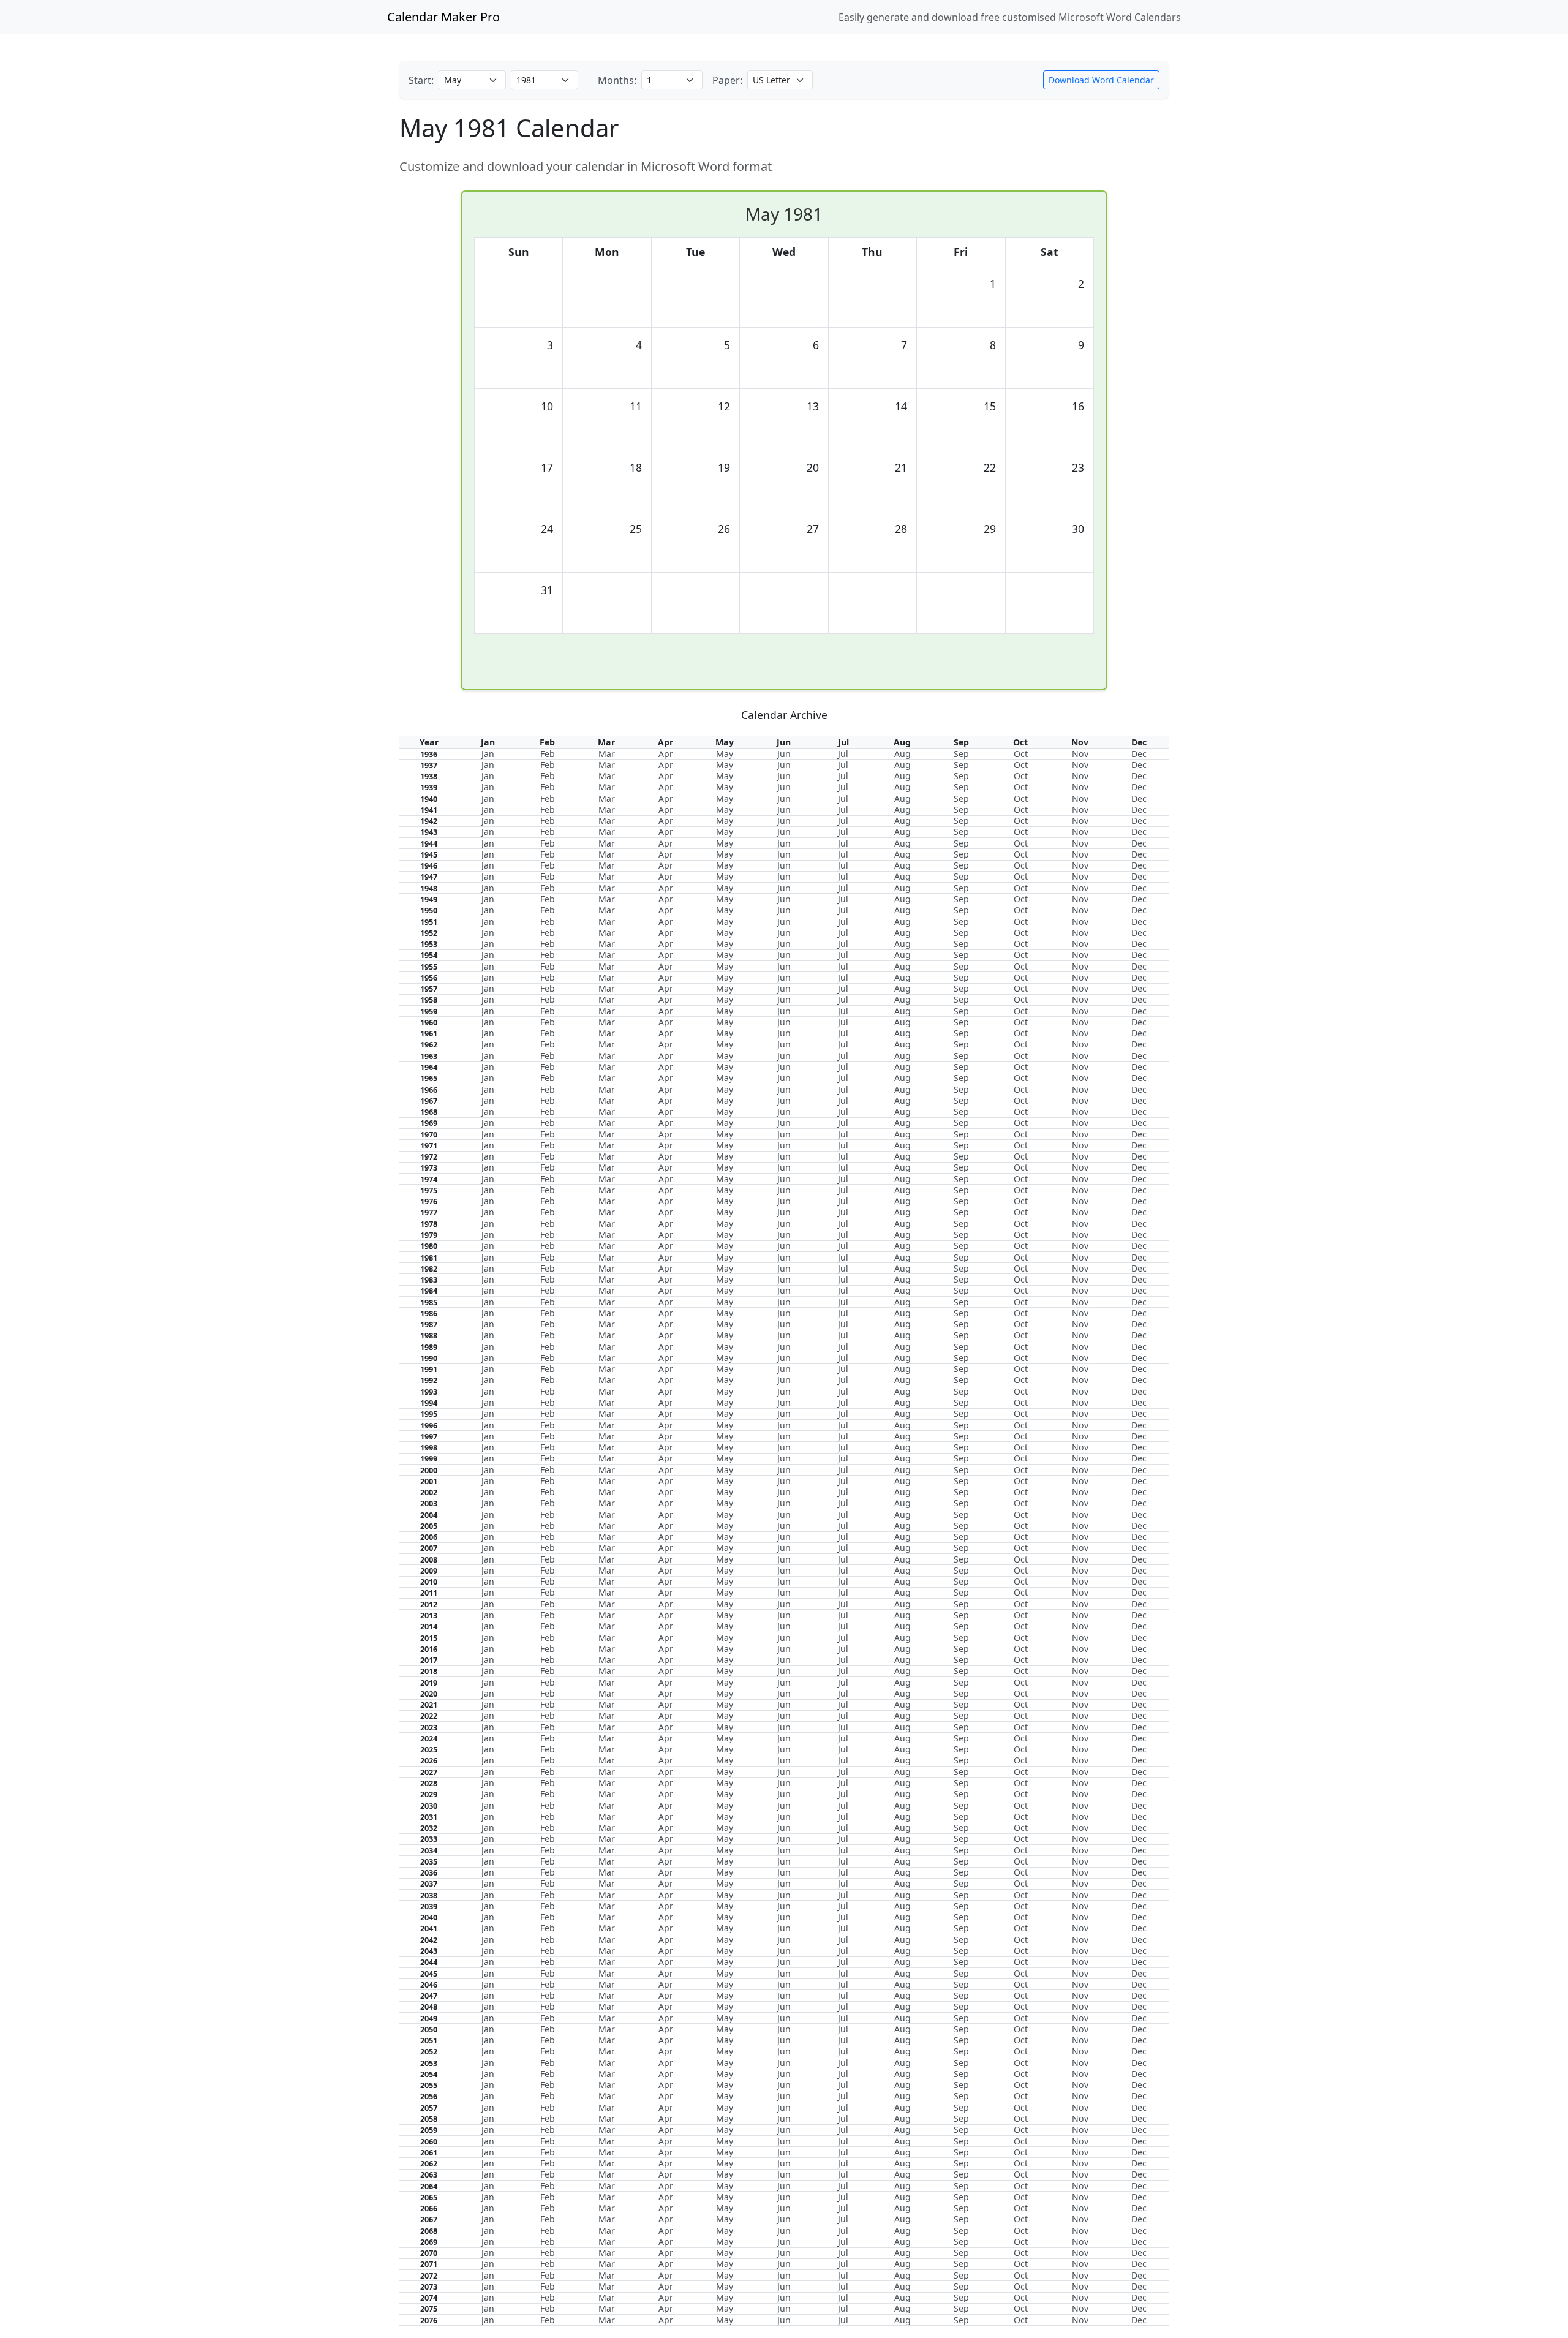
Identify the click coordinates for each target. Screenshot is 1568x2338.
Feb (548, 754)
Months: (617, 80)
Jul (843, 754)
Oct (1021, 754)
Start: (421, 80)
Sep (961, 754)
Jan (488, 754)
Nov (1080, 754)
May (725, 754)
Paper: (727, 80)
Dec (1139, 754)
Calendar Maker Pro (443, 17)
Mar (607, 754)
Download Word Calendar (1101, 80)
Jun (784, 754)
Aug (903, 754)
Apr (666, 754)
